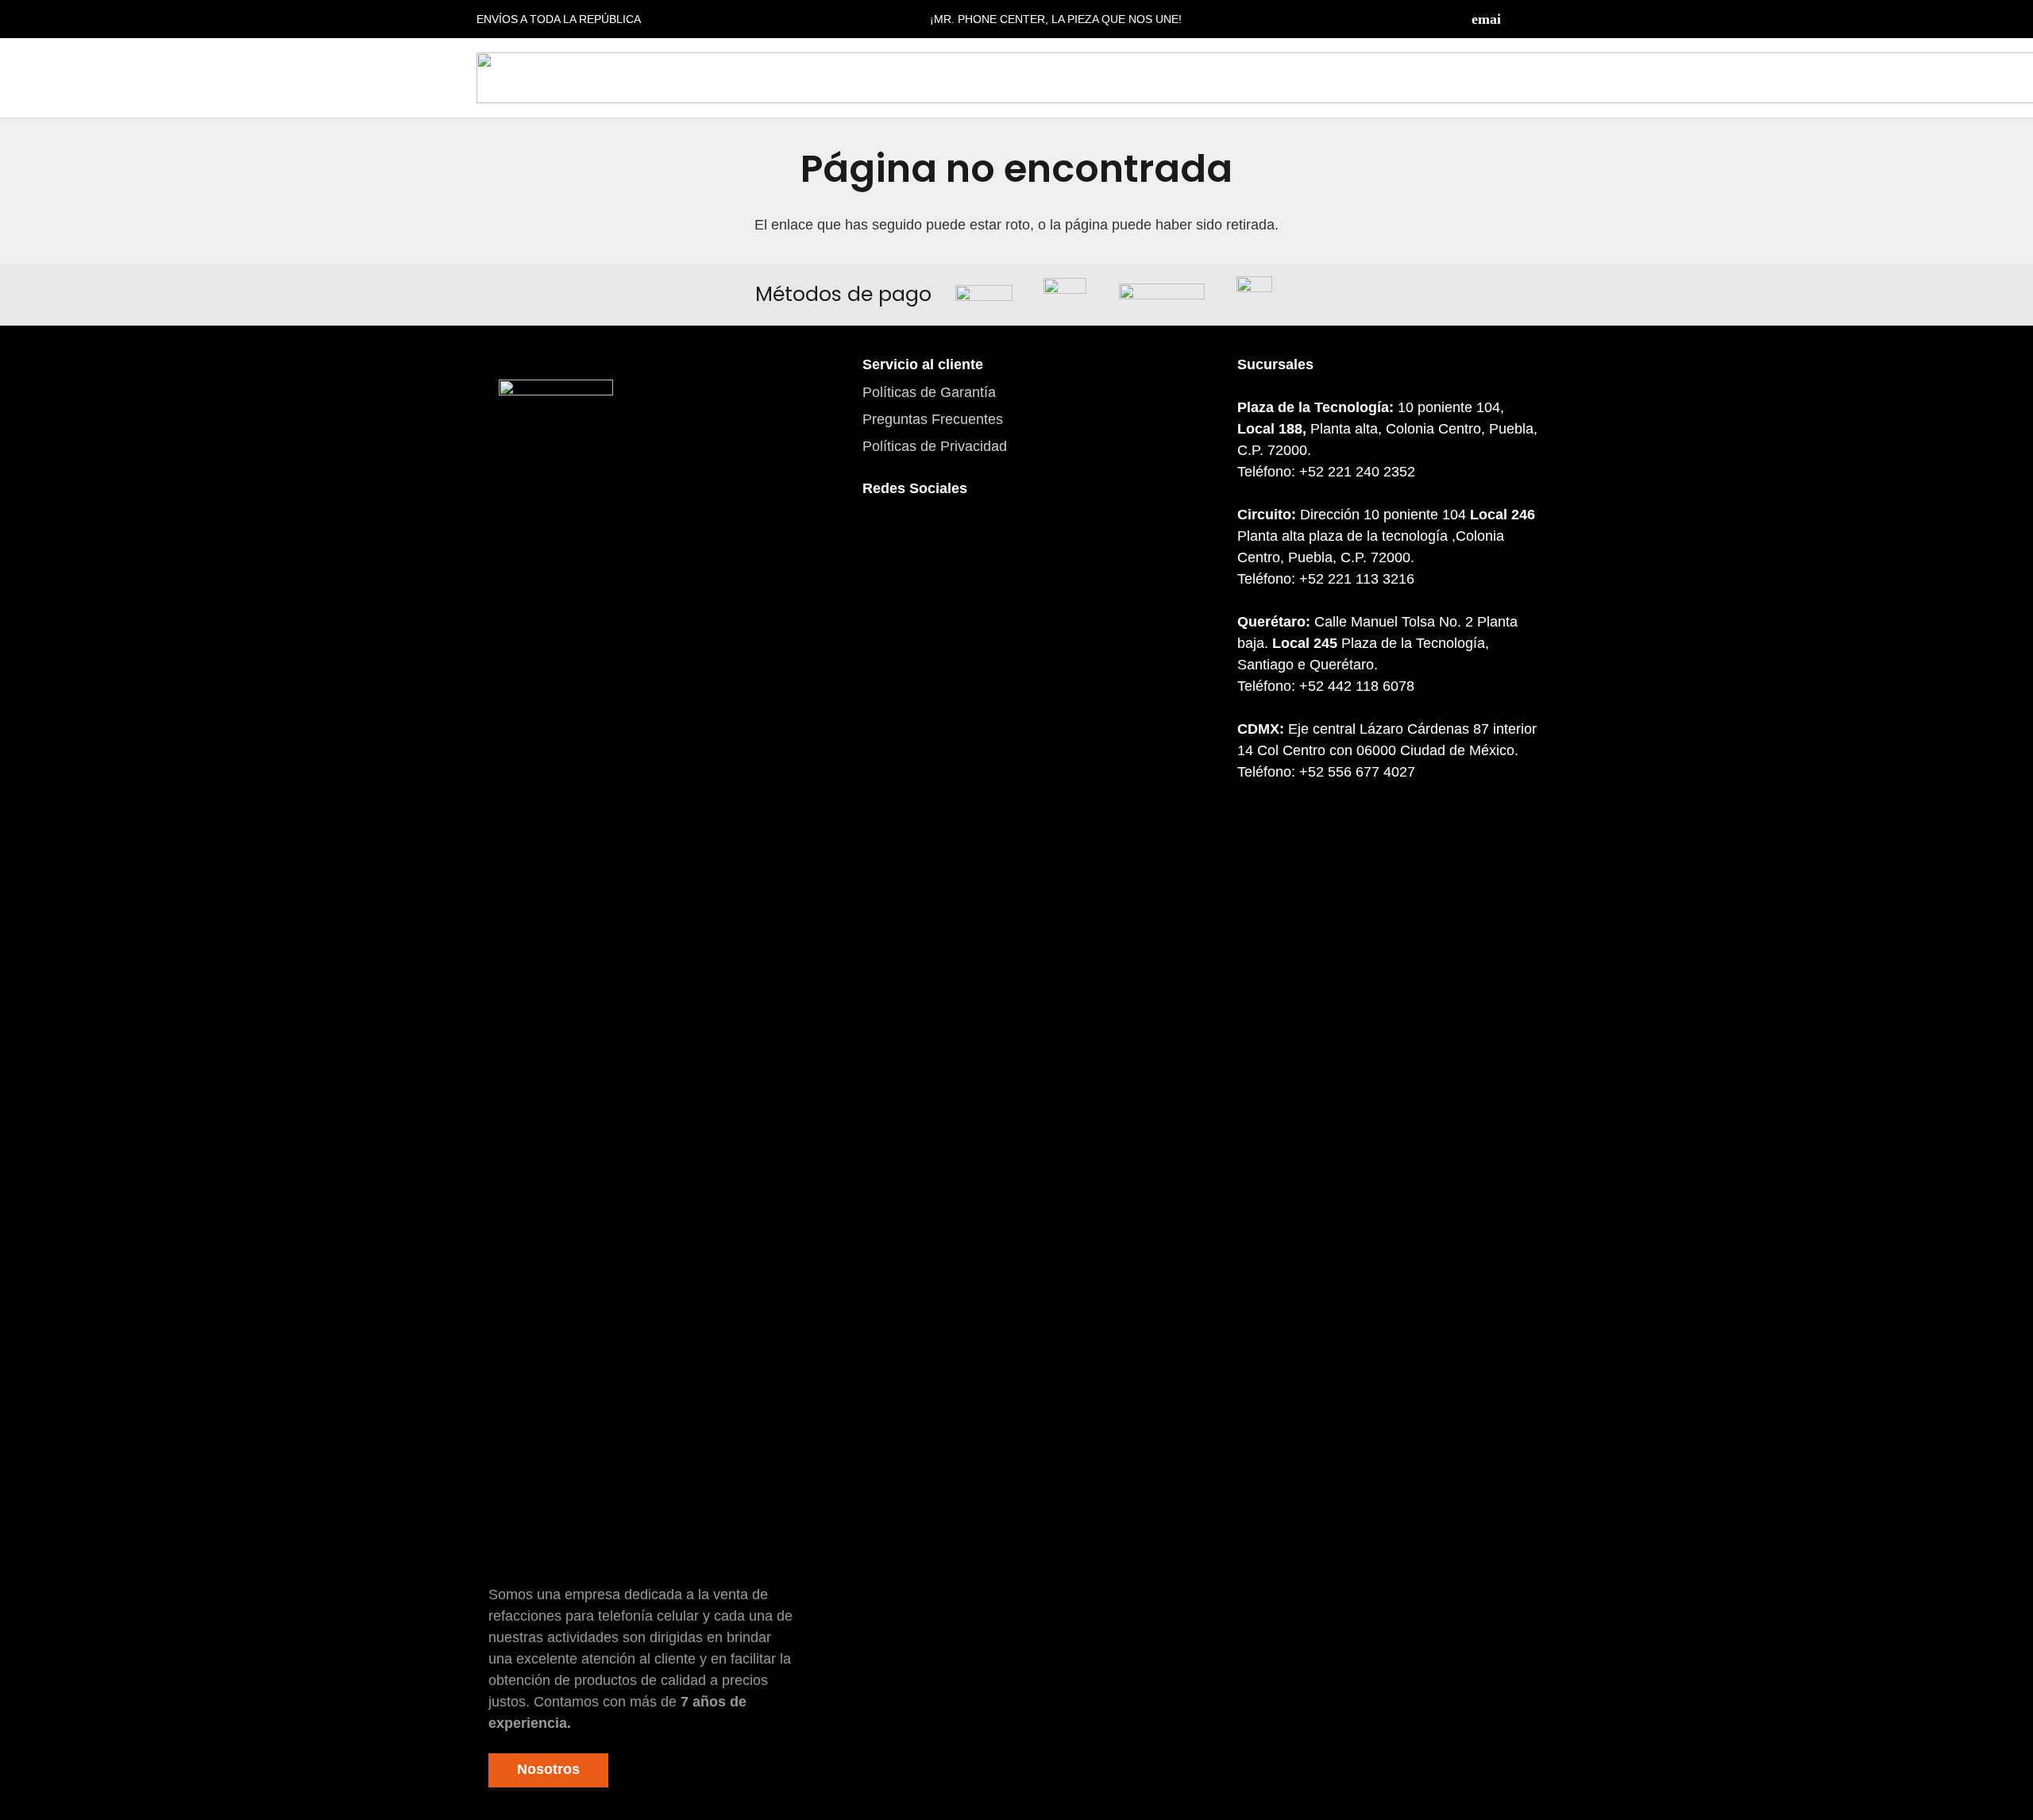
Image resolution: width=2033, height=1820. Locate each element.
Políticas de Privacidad (935, 446)
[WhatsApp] (970, 542)
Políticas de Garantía (929, 392)
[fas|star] (556, 976)
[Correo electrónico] (1486, 19)
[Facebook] (1517, 19)
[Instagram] (1549, 19)
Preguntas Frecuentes (933, 419)
